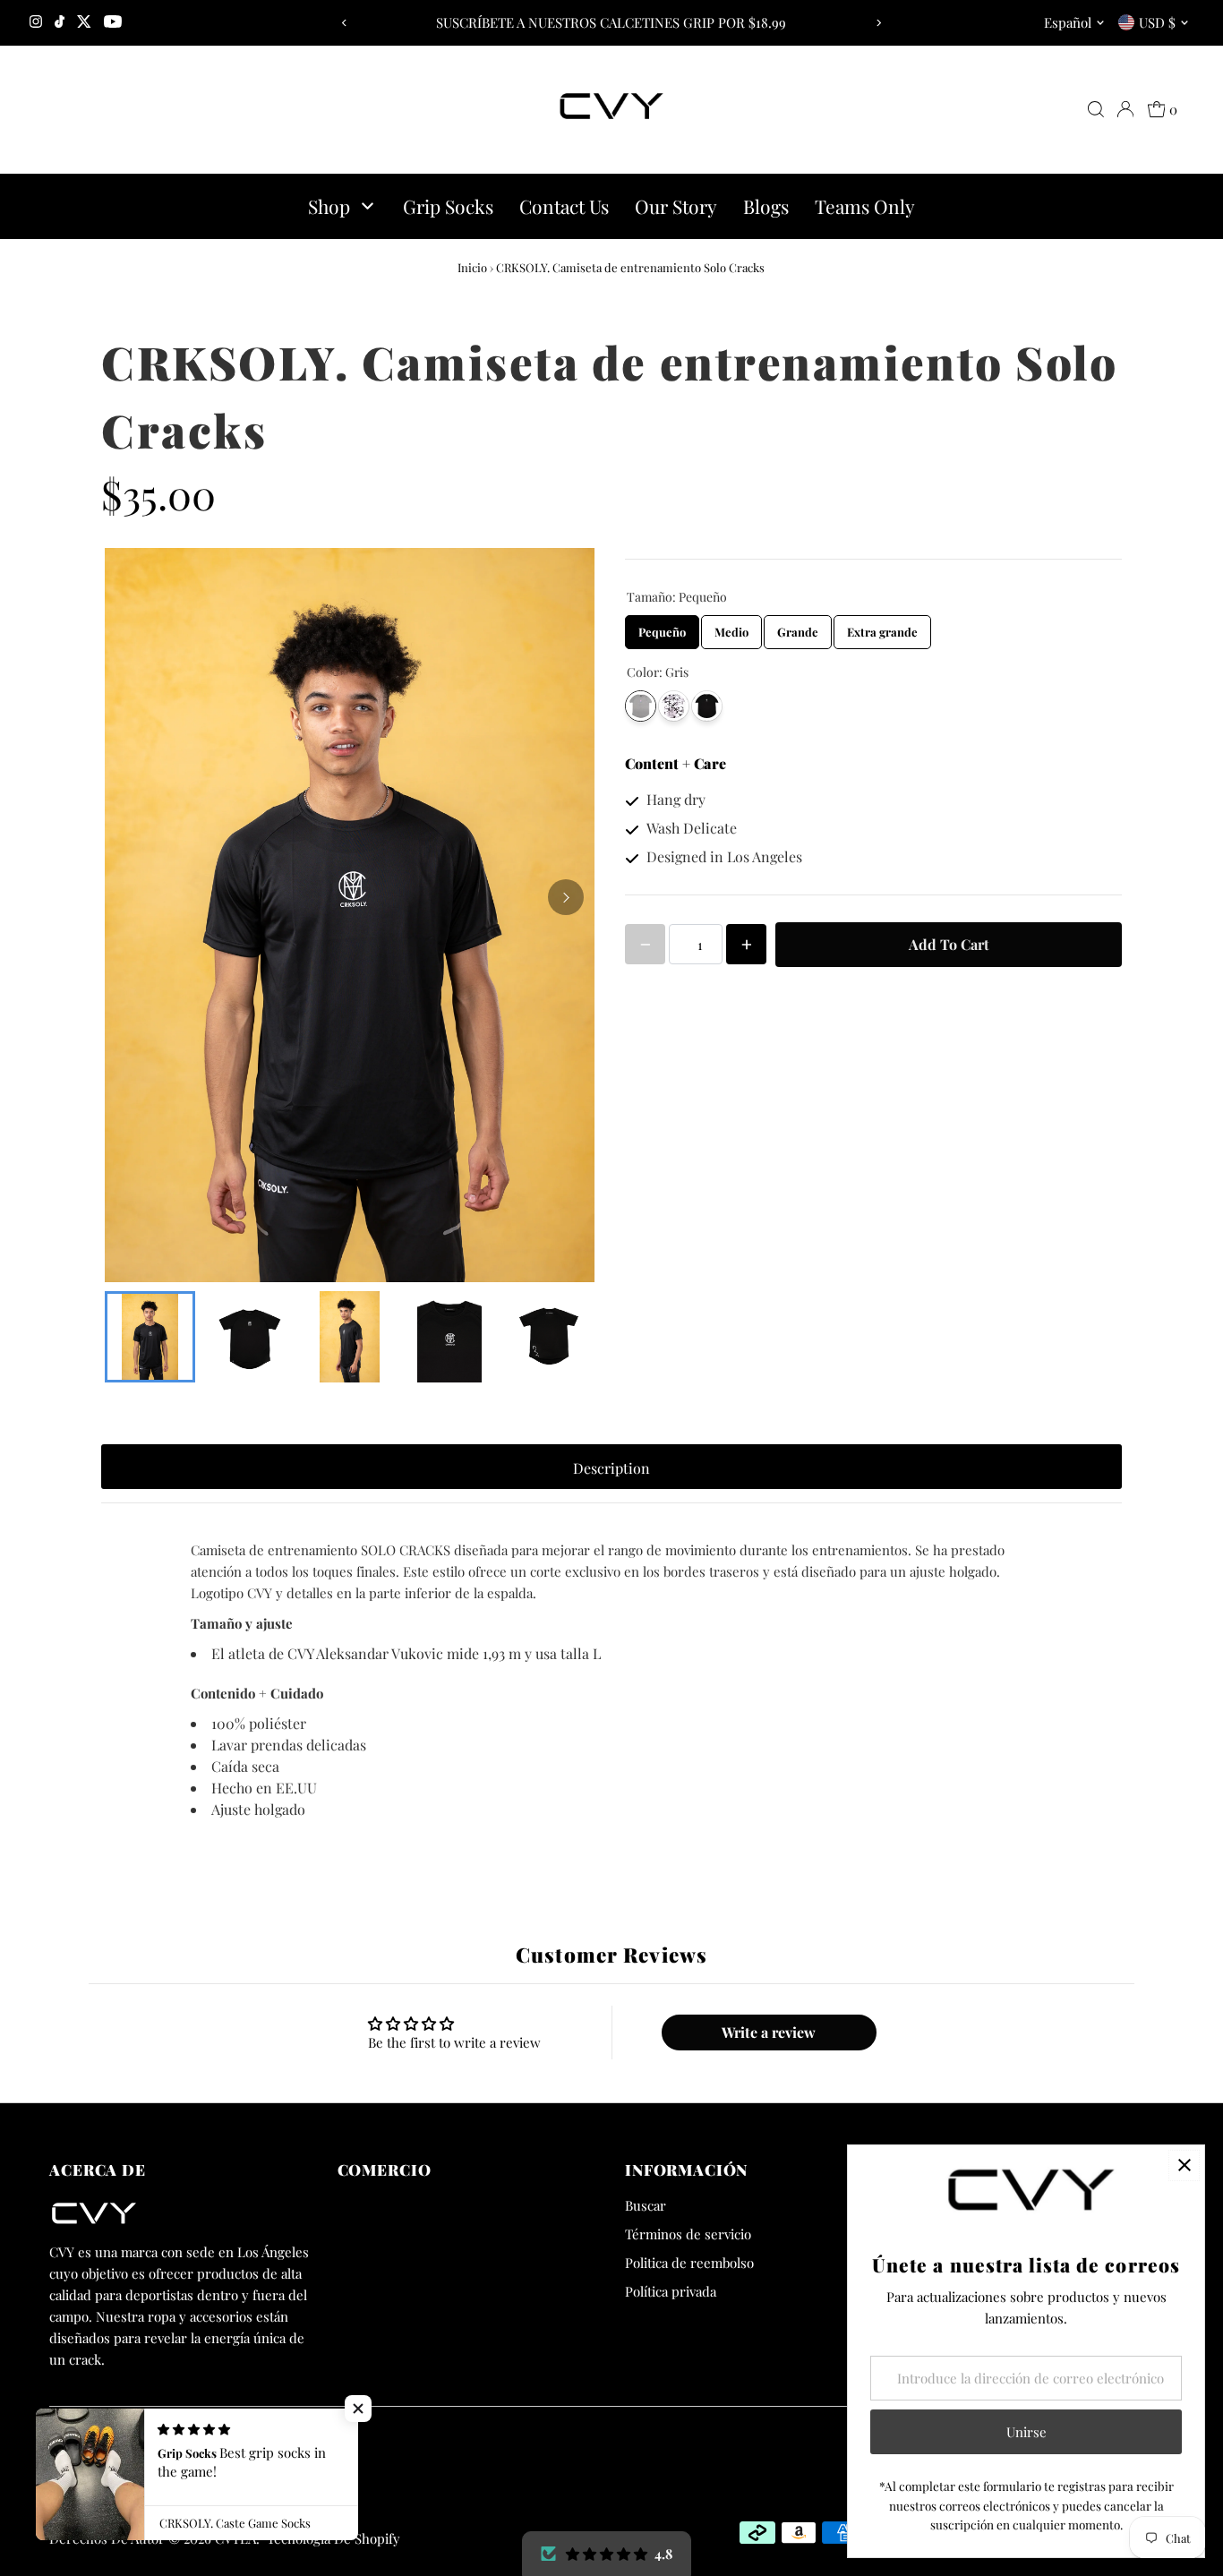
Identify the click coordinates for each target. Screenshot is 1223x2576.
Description (611, 1468)
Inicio (472, 267)
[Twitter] (84, 22)
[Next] (878, 23)
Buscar (646, 2205)
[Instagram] (36, 22)
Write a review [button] (769, 2032)
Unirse (1026, 2432)
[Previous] (345, 23)
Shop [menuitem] (329, 206)
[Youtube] (113, 22)
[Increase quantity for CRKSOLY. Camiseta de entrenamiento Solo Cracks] (746, 944)
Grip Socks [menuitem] (448, 206)
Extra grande (883, 627)
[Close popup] (1184, 2165)
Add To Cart (949, 944)
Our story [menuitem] (676, 206)
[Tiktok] (60, 22)
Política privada (671, 2291)
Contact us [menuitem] (564, 206)
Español (1068, 22)
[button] (358, 2409)
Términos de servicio (688, 2234)
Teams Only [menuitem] (865, 206)
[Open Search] (1096, 109)
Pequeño (663, 627)
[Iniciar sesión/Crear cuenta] (1125, 109)
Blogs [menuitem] (766, 206)
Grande (798, 627)
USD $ (1157, 22)
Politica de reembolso (689, 2263)
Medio (732, 627)
